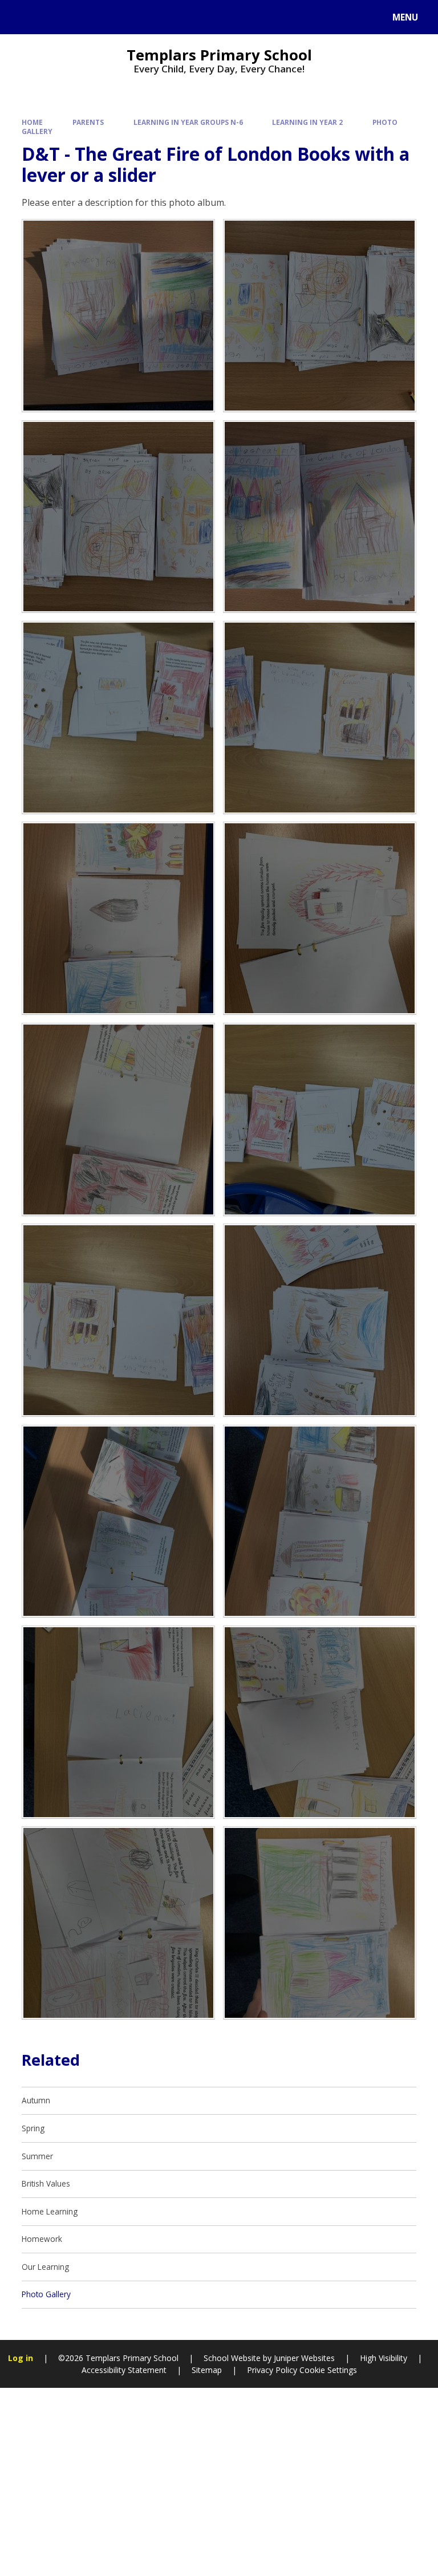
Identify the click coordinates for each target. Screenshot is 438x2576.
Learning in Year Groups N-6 (188, 122)
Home (32, 122)
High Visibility (384, 2358)
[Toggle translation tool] (52, 17)
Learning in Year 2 (307, 122)
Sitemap (207, 2370)
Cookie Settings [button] (328, 2370)
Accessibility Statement (124, 2370)
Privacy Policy (272, 2370)
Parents (88, 122)
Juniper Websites (303, 2358)
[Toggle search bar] (23, 17)
